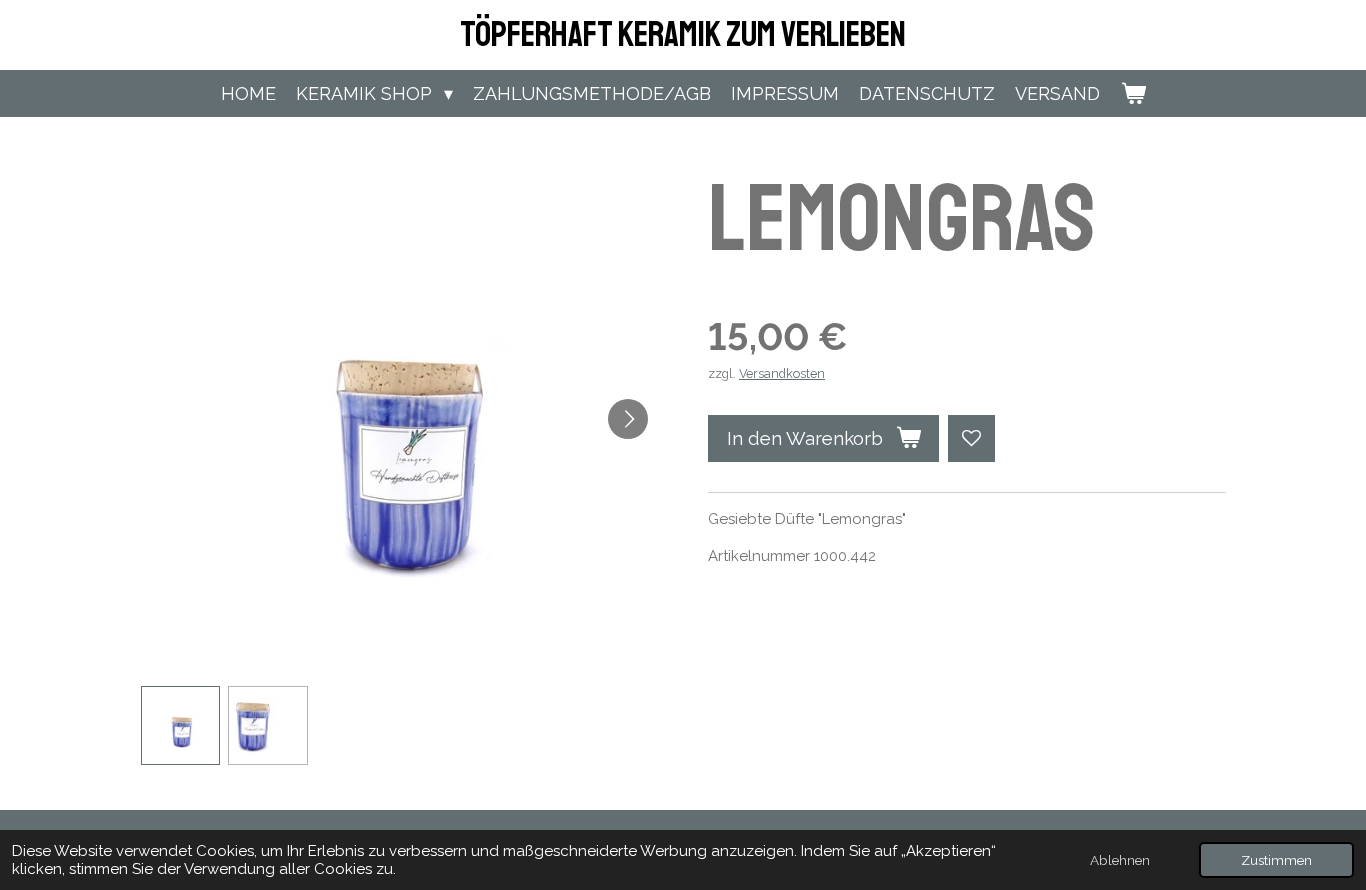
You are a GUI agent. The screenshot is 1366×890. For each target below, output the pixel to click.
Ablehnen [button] (1120, 860)
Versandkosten (782, 373)
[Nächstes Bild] (628, 419)
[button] (181, 726)
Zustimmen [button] (1276, 860)
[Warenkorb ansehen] (1132, 93)
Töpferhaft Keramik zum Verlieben (683, 35)
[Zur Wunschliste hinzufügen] (971, 438)
